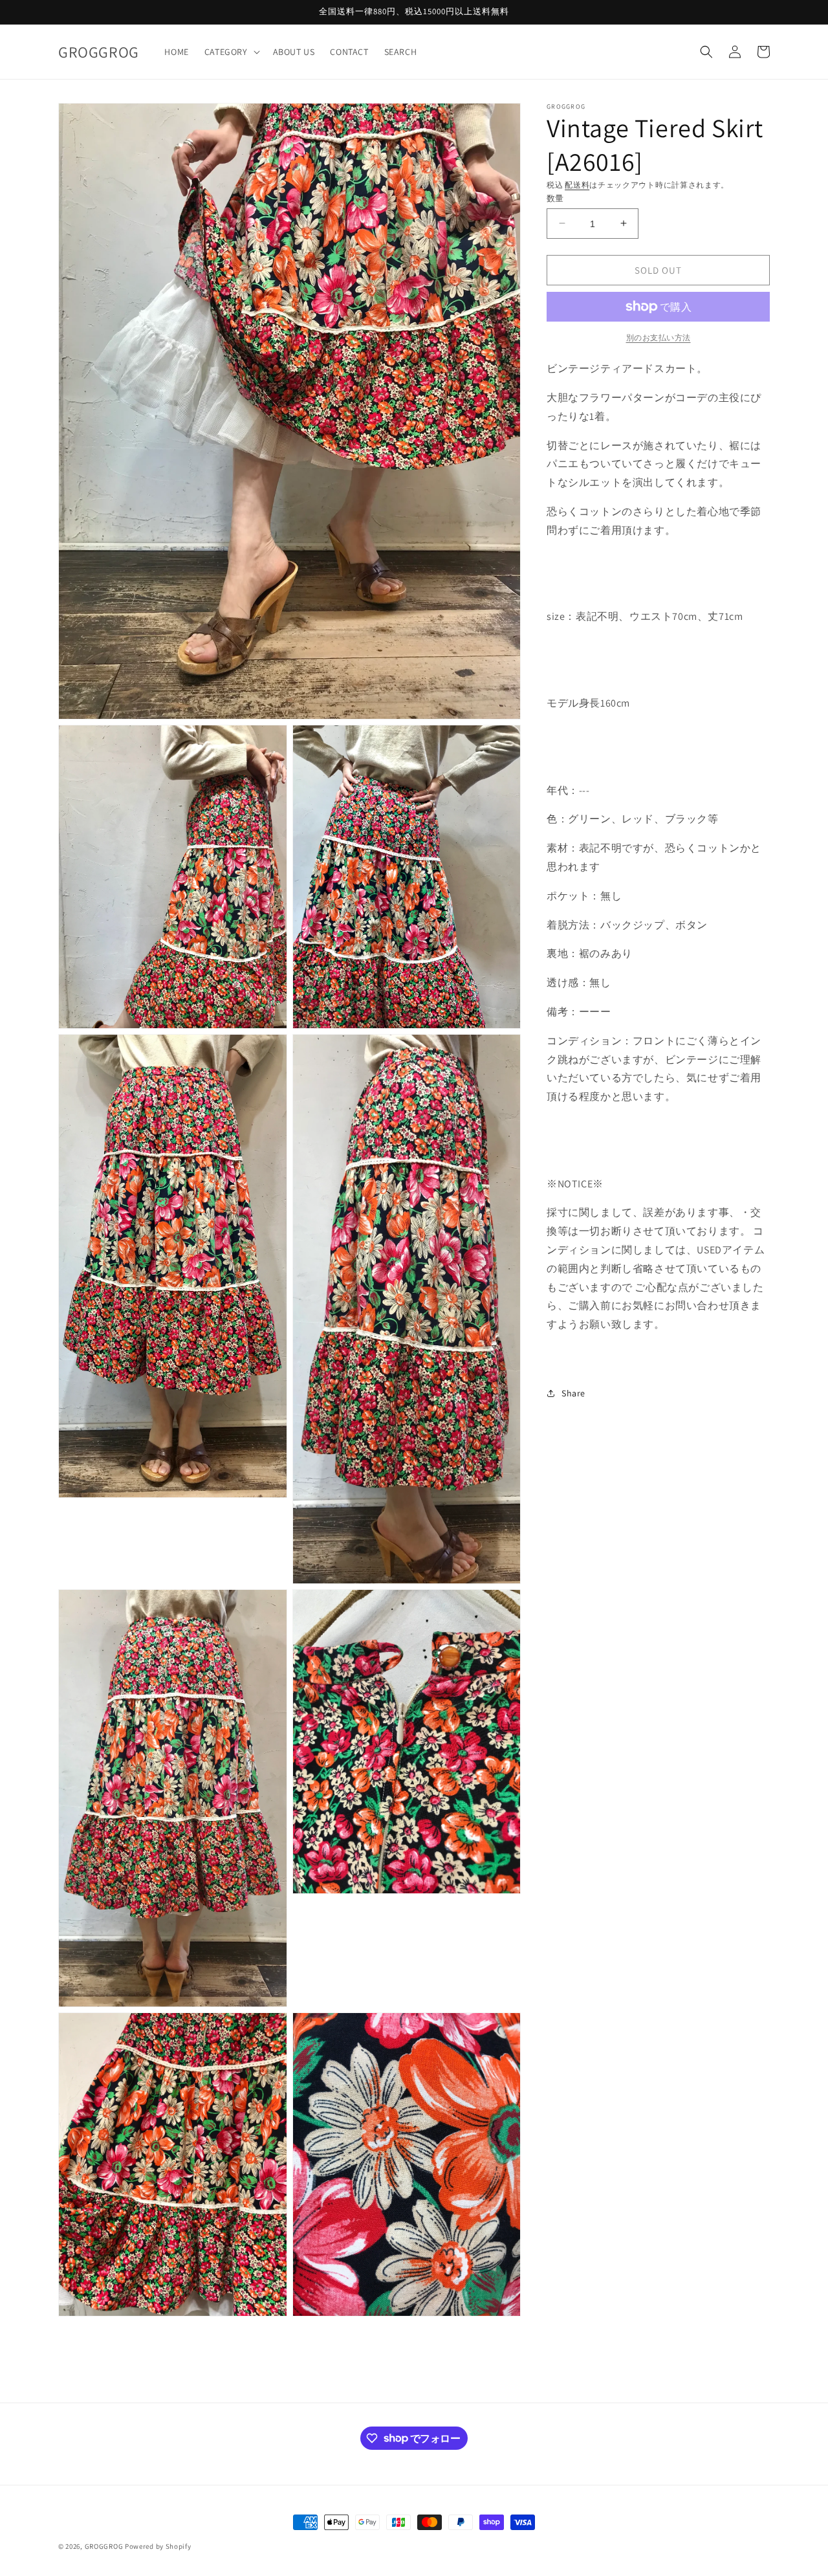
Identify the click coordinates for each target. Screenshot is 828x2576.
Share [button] (573, 1393)
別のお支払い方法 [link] (659, 337)
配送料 (577, 185)
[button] (231, 52)
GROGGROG (104, 2546)
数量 (555, 198)
